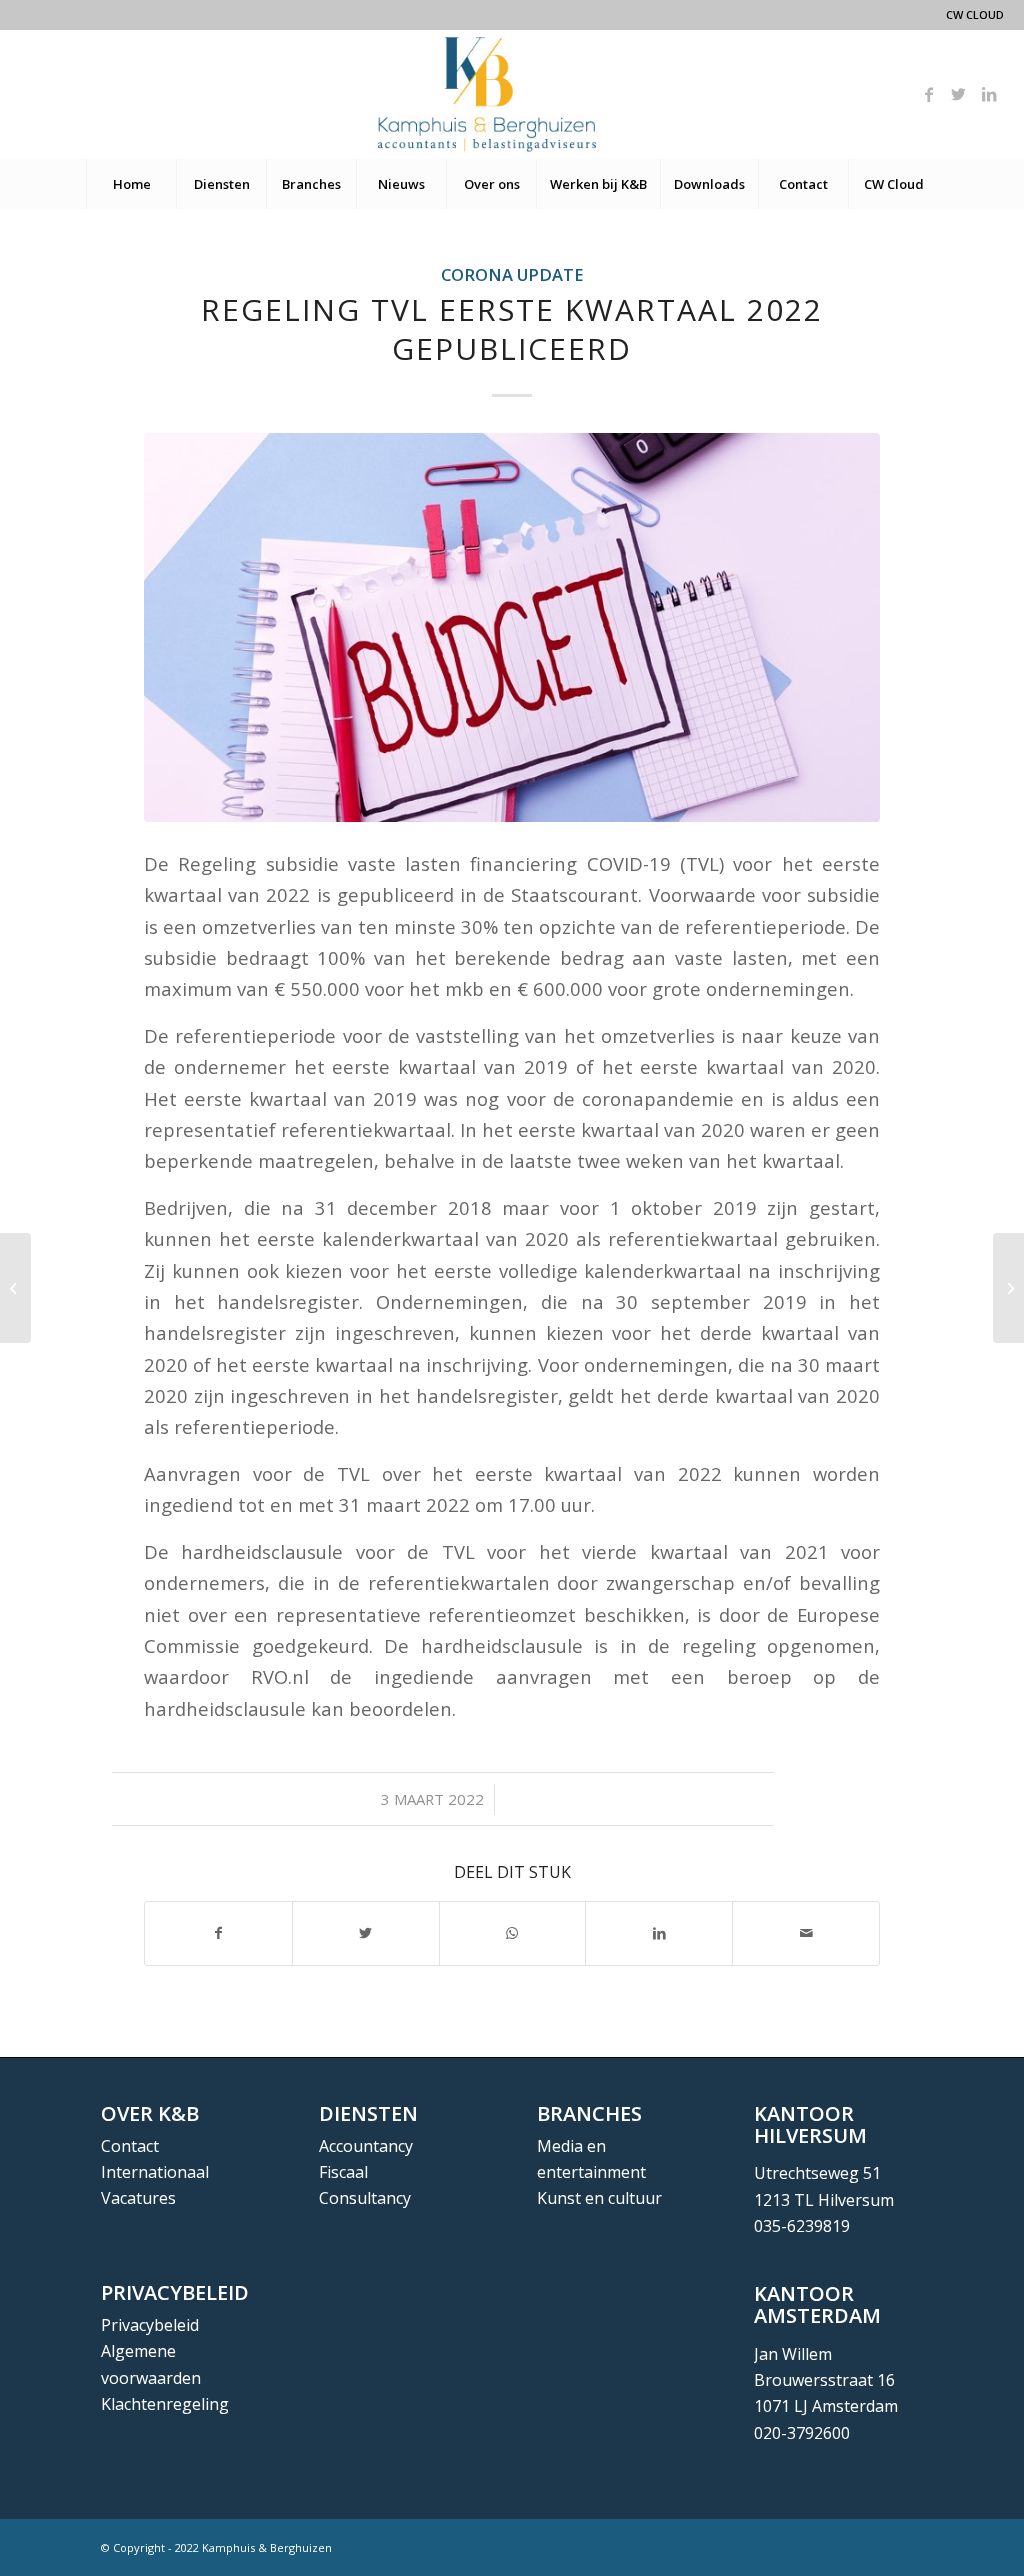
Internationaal (155, 2172)
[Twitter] (959, 94)
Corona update (512, 274)
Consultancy (365, 2198)
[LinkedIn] (989, 94)
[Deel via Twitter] (366, 1933)
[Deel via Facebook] (218, 1933)
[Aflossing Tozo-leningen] (15, 1288)
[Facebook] (929, 94)
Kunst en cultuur (599, 2198)
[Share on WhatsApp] (513, 1933)
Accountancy (366, 2146)
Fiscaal (343, 2172)
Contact (130, 2146)
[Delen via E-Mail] (806, 1933)
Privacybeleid (150, 2325)
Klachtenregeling (165, 2404)
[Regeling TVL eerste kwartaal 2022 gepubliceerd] (512, 627)
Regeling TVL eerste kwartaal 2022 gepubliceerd (512, 329)
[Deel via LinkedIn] (659, 1933)
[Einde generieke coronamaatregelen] (1008, 1288)
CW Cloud (975, 14)
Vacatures (138, 2198)
